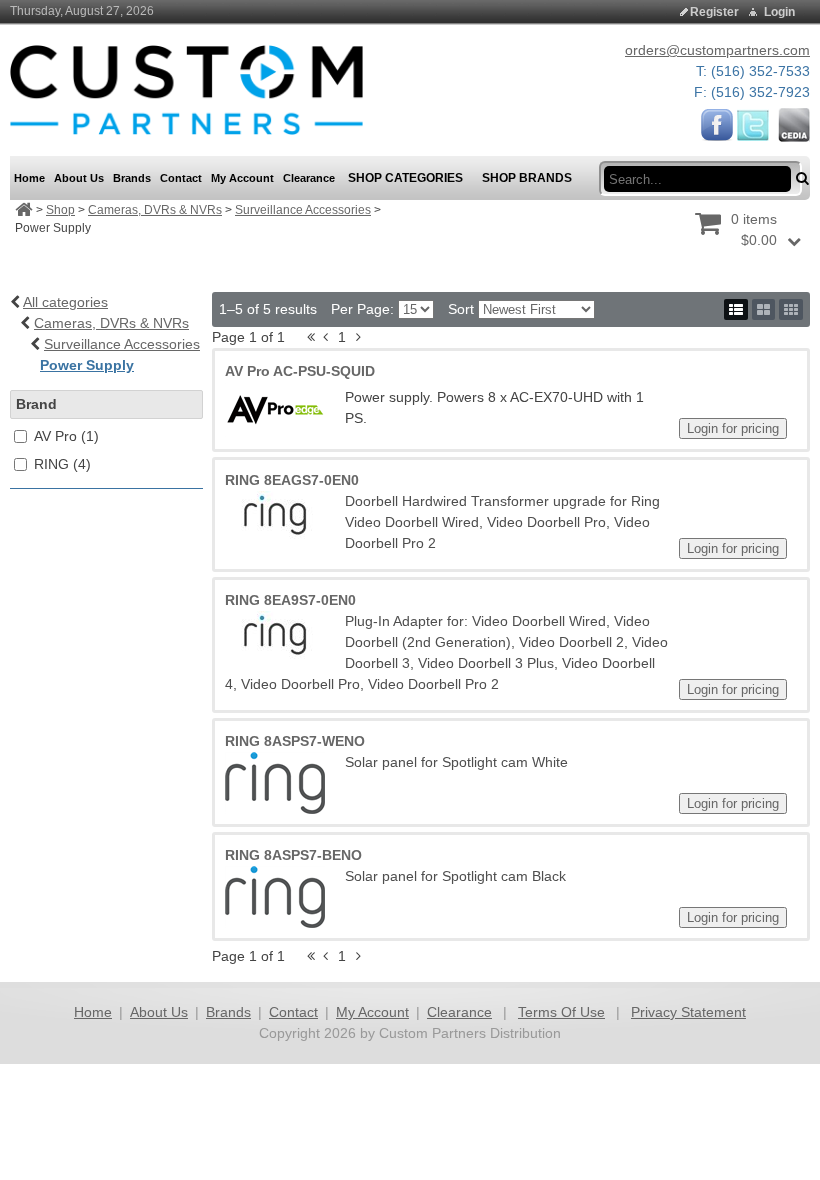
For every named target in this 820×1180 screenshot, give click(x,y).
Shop (60, 210)
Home (93, 1012)
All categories (65, 302)
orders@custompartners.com (717, 50)
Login (779, 12)
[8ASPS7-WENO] (275, 783)
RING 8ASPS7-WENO (295, 741)
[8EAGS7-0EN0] (275, 516)
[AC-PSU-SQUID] (275, 409)
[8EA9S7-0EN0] (275, 636)
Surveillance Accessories (303, 210)
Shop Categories (405, 178)
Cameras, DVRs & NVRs (155, 210)
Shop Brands (527, 178)
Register (714, 12)
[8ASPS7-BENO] (275, 897)
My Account (372, 1012)
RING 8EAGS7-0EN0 (292, 480)
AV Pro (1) (66, 436)
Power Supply (87, 365)
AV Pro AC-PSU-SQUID (300, 371)
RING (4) (62, 464)
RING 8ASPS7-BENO (293, 855)
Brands (228, 1012)
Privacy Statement (688, 1012)
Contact (293, 1012)
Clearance (459, 1012)
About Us (159, 1012)
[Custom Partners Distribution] (186, 89)
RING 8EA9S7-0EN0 (290, 600)
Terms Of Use (561, 1012)
